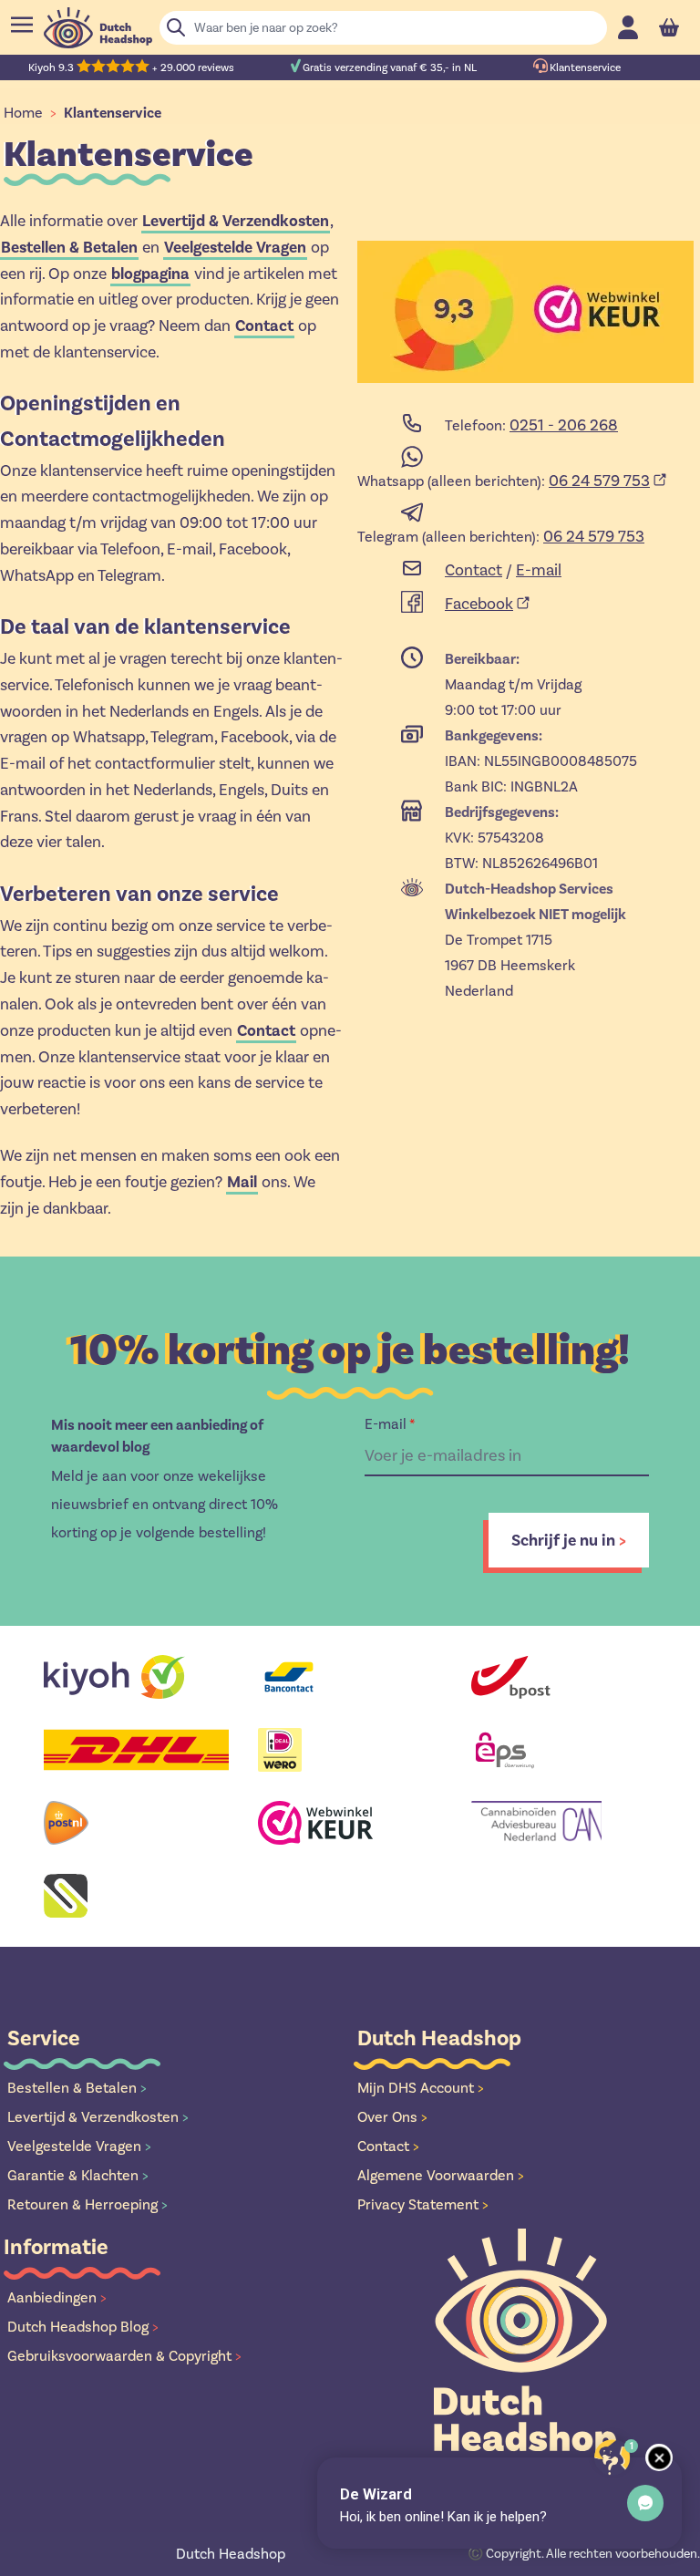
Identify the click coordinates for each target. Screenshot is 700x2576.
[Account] (628, 27)
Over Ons (392, 2117)
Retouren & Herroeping (87, 2204)
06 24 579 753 (599, 481)
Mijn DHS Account (421, 2088)
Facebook (479, 604)
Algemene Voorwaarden (441, 2175)
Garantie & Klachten (78, 2175)
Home (23, 113)
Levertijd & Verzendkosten (98, 2117)
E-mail (539, 570)
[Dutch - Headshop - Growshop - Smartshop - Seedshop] (98, 28)
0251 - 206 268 (564, 425)
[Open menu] (22, 25)
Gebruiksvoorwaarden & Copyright (124, 2356)
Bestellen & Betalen (77, 2088)
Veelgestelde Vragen (79, 2146)
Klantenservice (113, 113)
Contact (264, 326)
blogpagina (150, 274)
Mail (242, 1182)
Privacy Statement (423, 2204)
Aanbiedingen (57, 2297)
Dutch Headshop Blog (83, 2327)
